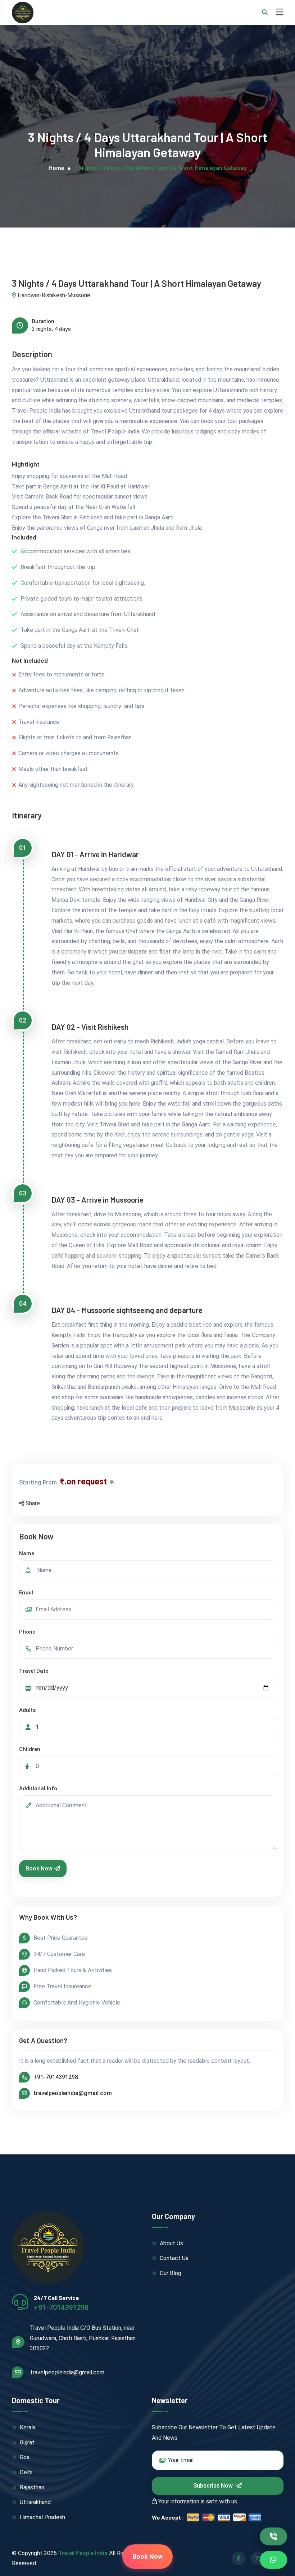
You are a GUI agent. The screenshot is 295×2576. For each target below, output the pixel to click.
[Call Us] (274, 2536)
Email (71, 82)
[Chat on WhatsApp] (274, 2560)
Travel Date (78, 160)
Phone (72, 121)
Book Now (84, 319)
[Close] (228, 21)
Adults (72, 199)
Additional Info (83, 239)
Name (71, 43)
